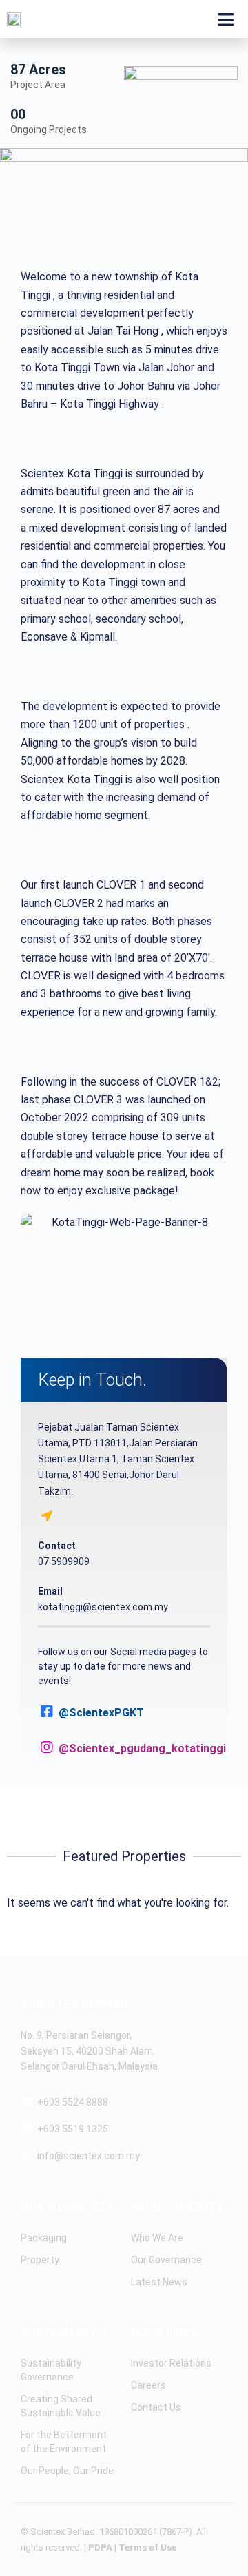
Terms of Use (147, 2547)
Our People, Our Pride (67, 2471)
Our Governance (166, 2260)
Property (40, 2260)
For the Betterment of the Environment (64, 2442)
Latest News (159, 2282)
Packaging (44, 2238)
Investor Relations (171, 2363)
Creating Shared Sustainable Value (61, 2406)
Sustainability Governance (51, 2370)
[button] (124, 1272)
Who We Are (157, 2238)
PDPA (100, 2547)
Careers (148, 2385)
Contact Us (156, 2407)
